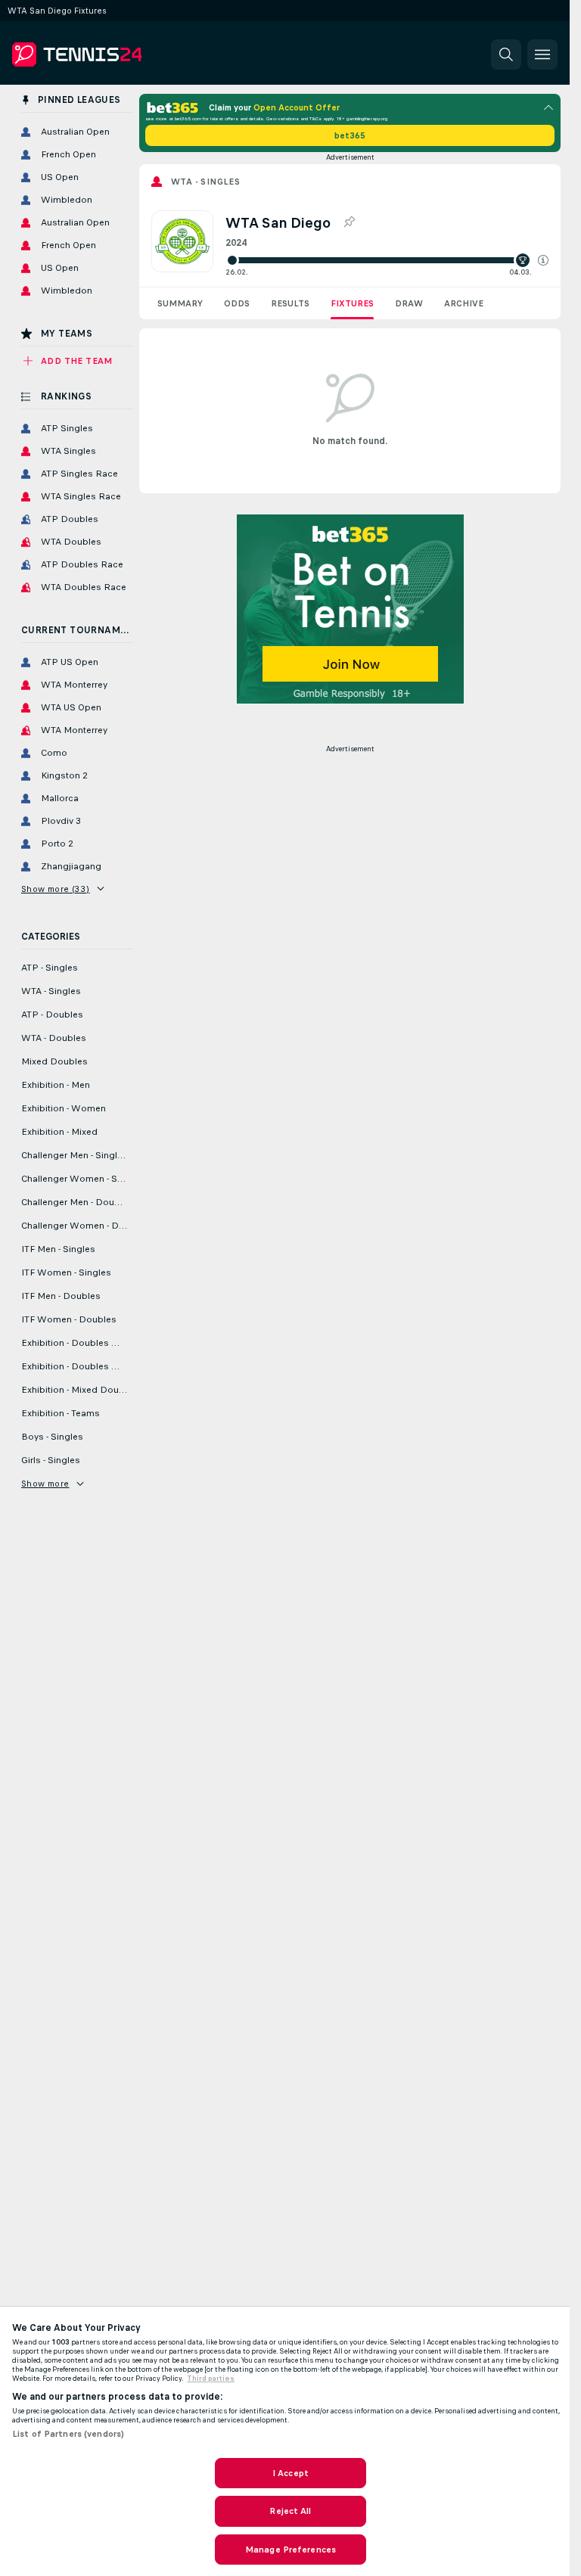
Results (290, 303)
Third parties (211, 2379)
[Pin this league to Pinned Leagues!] (349, 222)
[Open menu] (542, 54)
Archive (464, 303)
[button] (543, 260)
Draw (409, 303)
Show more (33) (56, 889)
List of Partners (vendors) (68, 2434)
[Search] (506, 54)
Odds (237, 303)
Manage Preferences (290, 2550)
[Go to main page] (116, 54)
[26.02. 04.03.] (387, 260)
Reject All (290, 2511)
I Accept (290, 2473)
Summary (180, 303)
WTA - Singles (205, 182)
